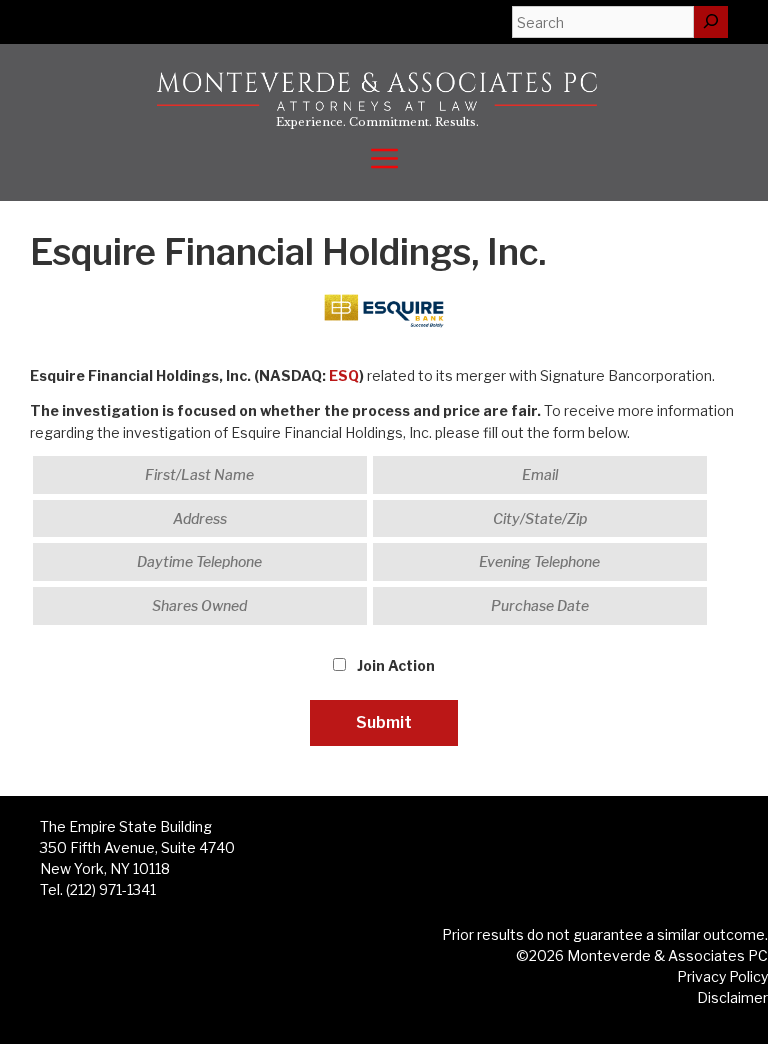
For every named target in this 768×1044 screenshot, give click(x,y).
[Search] (711, 22)
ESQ (344, 375)
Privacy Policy (722, 976)
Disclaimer (732, 997)
